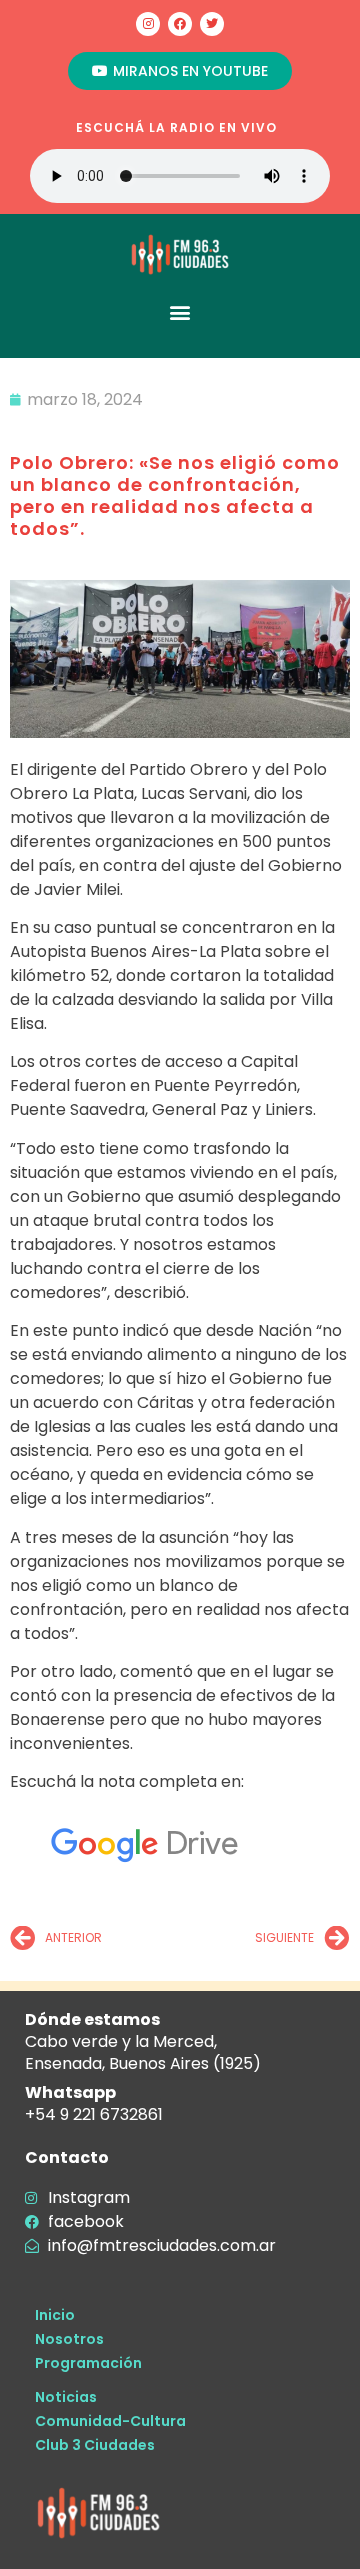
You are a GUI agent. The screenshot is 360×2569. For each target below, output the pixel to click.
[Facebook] (180, 24)
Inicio (55, 2315)
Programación (88, 2363)
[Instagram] (148, 24)
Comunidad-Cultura (110, 2421)
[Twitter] (212, 24)
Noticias (66, 2397)
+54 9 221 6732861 (94, 2114)
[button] (180, 311)
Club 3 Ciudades (95, 2445)
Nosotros (69, 2339)
